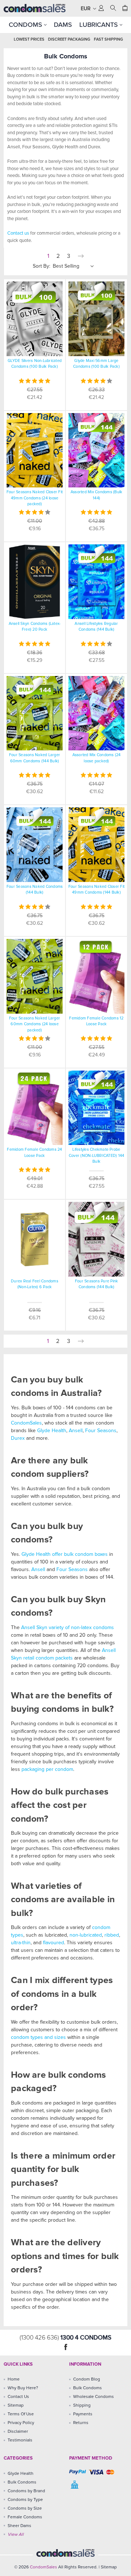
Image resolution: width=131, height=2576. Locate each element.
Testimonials (20, 2440)
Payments (83, 2414)
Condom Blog (87, 2379)
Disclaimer (18, 2432)
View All (16, 2535)
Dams (63, 25)
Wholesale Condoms (94, 2397)
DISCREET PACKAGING (69, 39)
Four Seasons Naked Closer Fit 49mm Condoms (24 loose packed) (35, 498)
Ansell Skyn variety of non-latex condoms (68, 1628)
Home (14, 2379)
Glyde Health (52, 1431)
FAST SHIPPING (108, 39)
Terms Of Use (21, 2414)
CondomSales (26, 1423)
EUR (86, 9)
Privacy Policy (21, 2423)
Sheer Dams (19, 2526)
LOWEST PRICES (29, 39)
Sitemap (16, 2406)
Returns (81, 2423)
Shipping (82, 2406)
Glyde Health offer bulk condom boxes (65, 1554)
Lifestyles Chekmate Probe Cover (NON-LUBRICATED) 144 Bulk (97, 1155)
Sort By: (41, 266)
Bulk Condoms (88, 2388)
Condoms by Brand (26, 2491)
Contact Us (18, 2397)
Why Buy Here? (23, 2388)
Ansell (76, 1431)
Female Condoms (25, 2517)
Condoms (26, 25)
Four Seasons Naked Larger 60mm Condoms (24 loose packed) (35, 1024)
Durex (18, 1438)
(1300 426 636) (40, 2338)
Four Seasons (101, 1431)
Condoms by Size (25, 2509)
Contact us (18, 233)
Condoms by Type (25, 2500)
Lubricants (100, 25)
